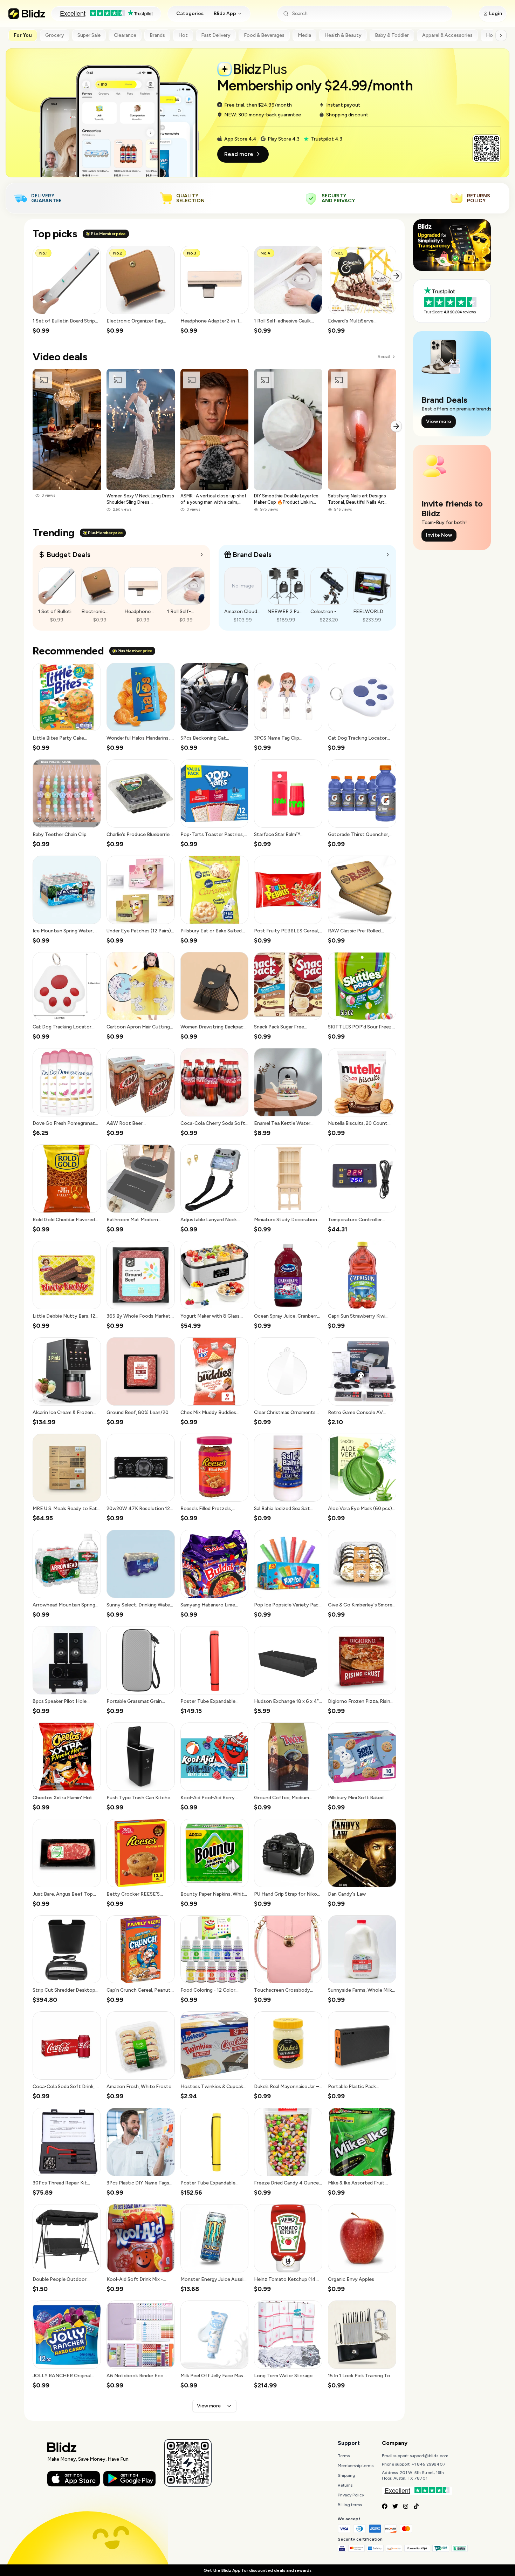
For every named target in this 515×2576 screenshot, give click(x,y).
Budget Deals (68, 555)
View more (209, 2406)
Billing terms (350, 2505)
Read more (239, 154)
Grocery (55, 35)
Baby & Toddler (392, 35)
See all (384, 357)
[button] (67, 290)
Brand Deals (252, 555)
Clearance (125, 35)
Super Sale (89, 35)
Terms (344, 2456)
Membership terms (356, 2466)
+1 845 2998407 (429, 2464)
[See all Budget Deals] (202, 555)
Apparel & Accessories (447, 35)
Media (304, 35)
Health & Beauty (343, 35)
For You (23, 35)
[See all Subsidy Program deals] (388, 555)
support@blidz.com (429, 2456)
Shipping (346, 2475)
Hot (183, 35)
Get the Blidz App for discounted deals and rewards (257, 2570)
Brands (157, 35)
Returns (345, 2485)
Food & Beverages (264, 35)
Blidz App (225, 13)
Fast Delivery (216, 35)
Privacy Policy (351, 2495)
